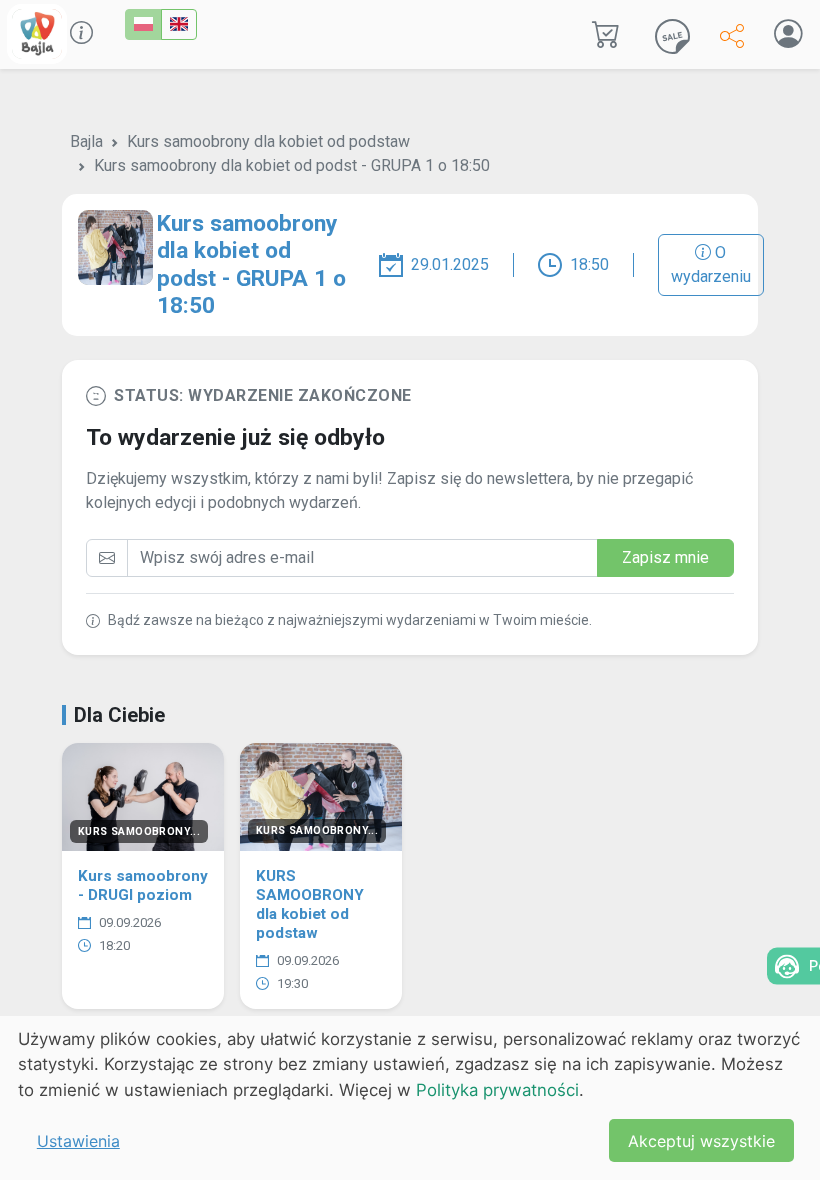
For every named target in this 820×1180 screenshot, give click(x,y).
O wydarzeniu (711, 264)
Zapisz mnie (665, 557)
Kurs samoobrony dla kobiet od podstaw (268, 141)
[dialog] (410, 1098)
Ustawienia (78, 1141)
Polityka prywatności (497, 1090)
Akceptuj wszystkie (701, 1141)
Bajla (86, 141)
